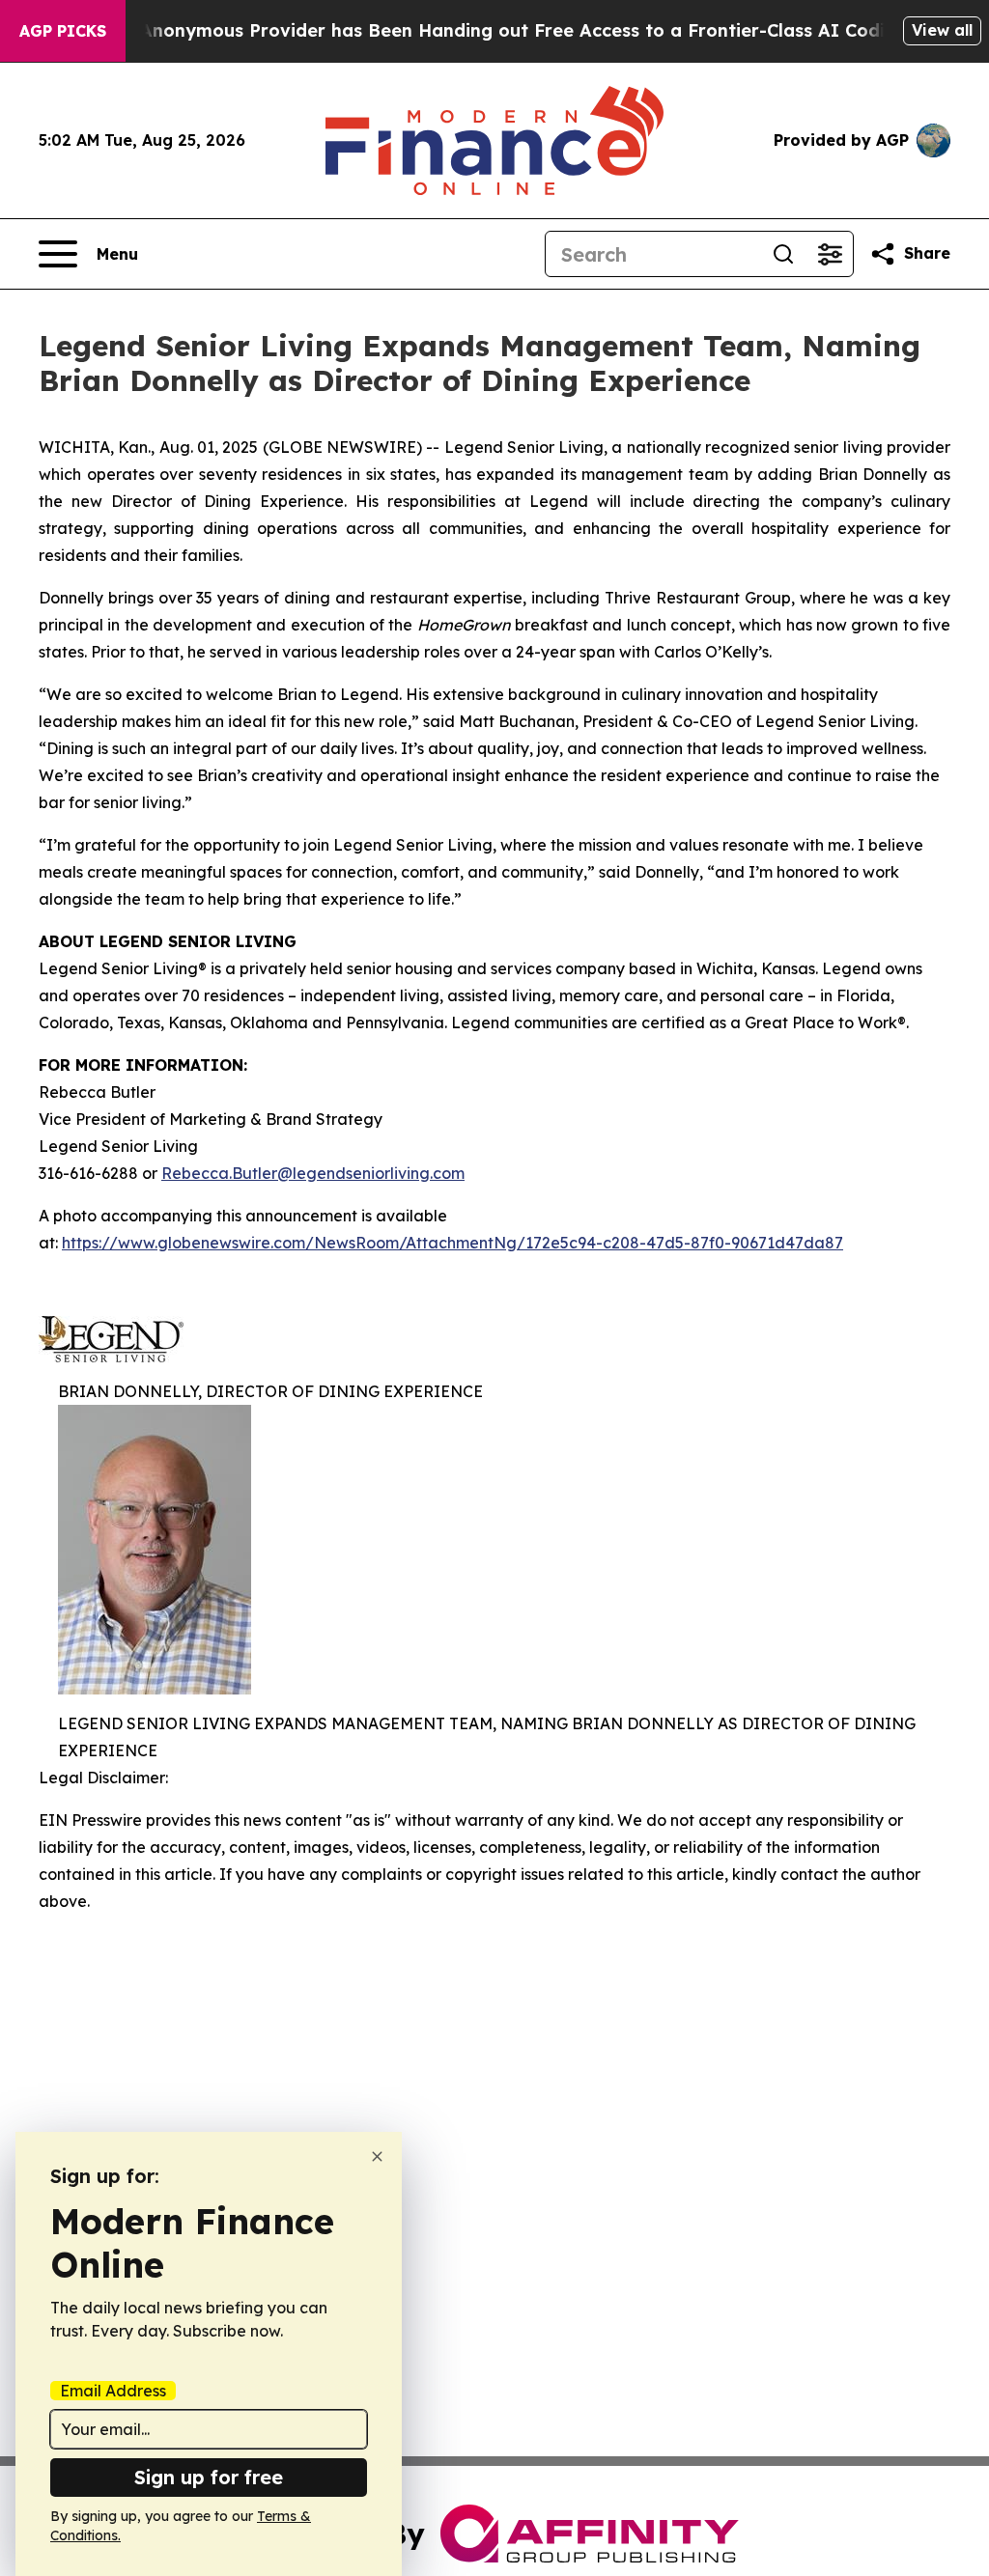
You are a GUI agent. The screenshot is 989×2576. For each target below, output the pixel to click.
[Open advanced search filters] (830, 254)
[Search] (783, 254)
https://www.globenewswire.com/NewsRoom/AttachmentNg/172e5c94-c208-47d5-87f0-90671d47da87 (452, 1243)
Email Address (113, 2391)
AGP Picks (63, 31)
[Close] (377, 2156)
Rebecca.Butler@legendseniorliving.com (313, 1173)
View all (942, 30)
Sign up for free (209, 2477)
